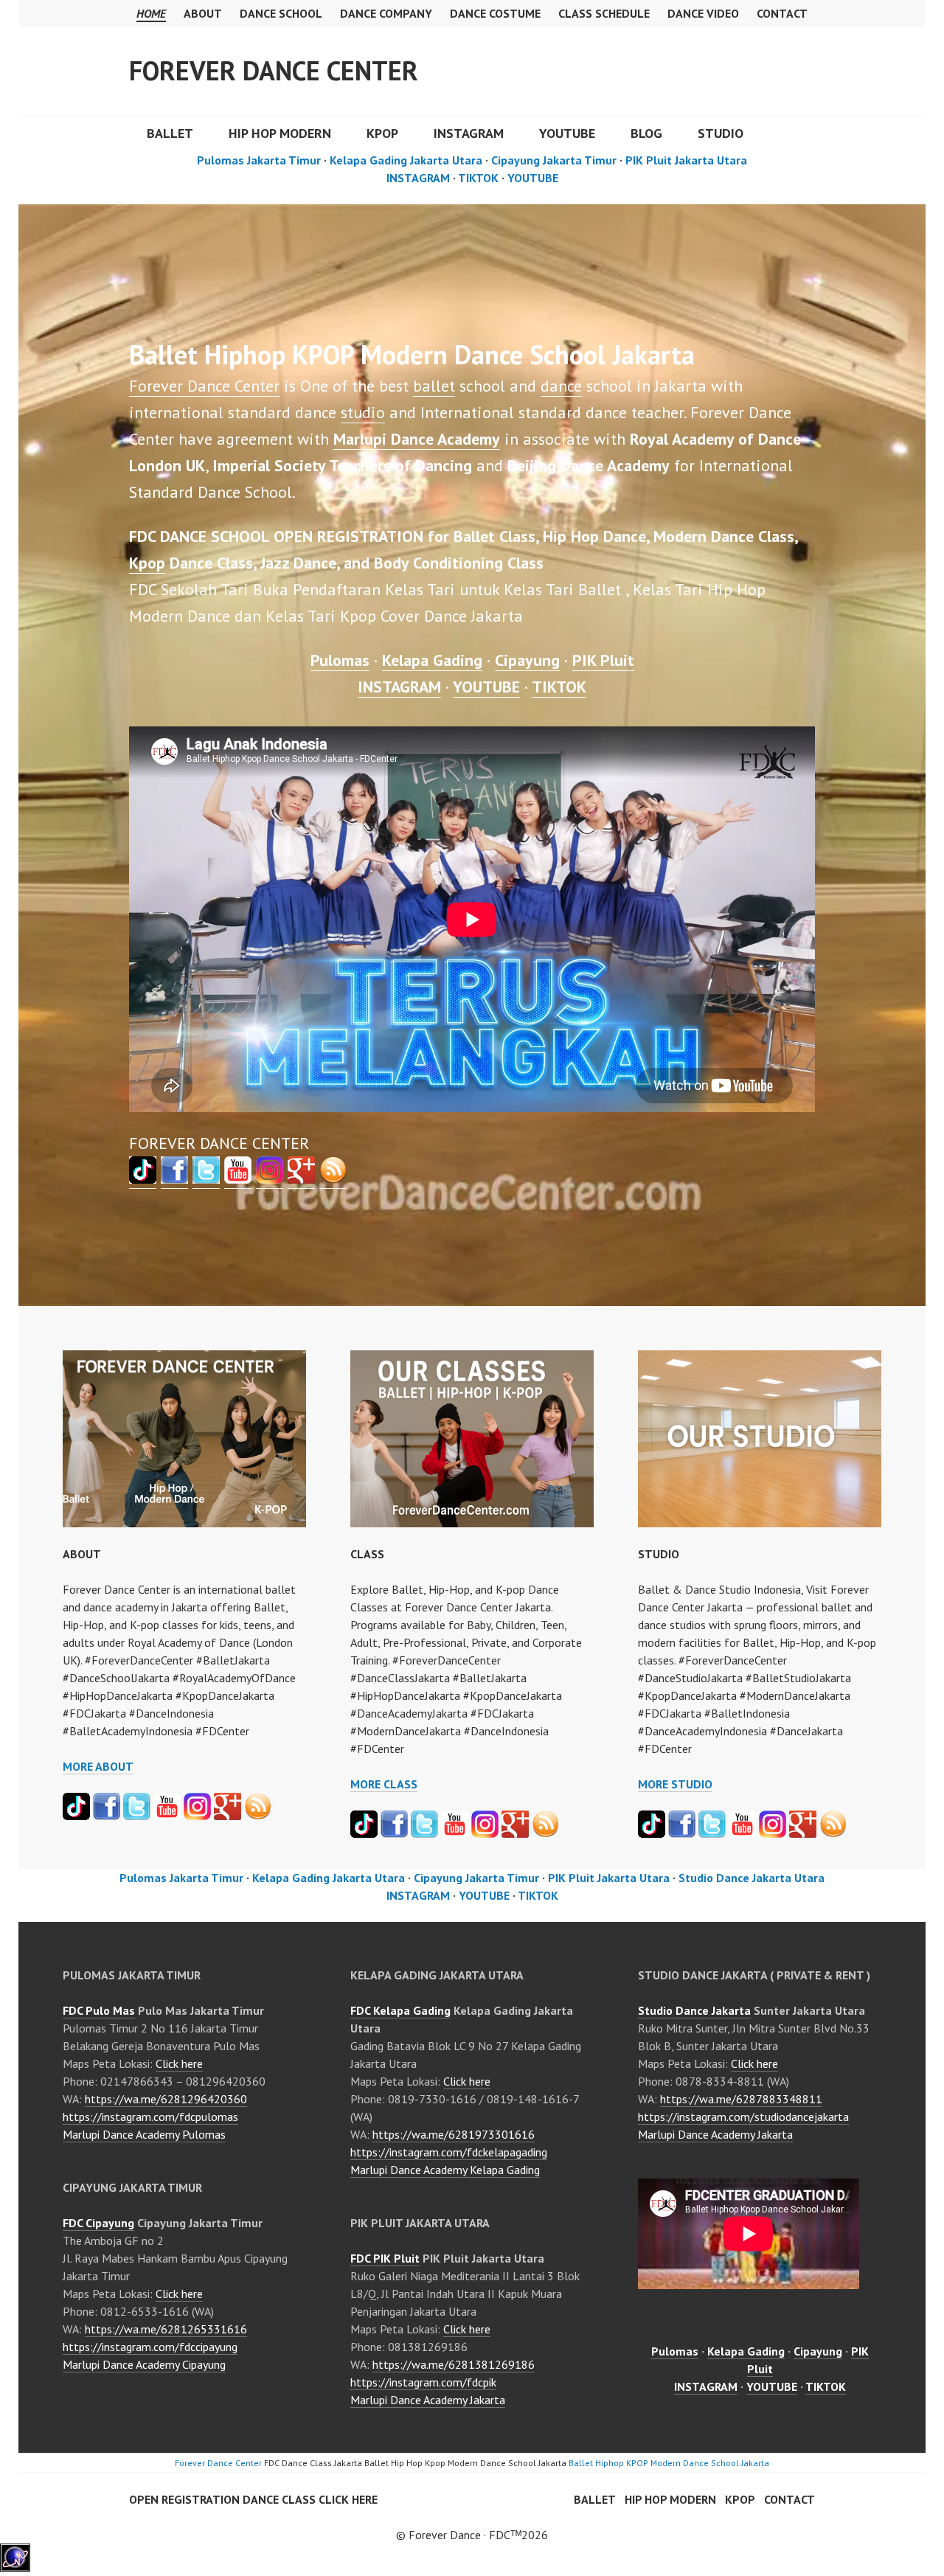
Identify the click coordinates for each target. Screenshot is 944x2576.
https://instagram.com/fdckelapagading (449, 2152)
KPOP (382, 133)
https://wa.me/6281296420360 (166, 2099)
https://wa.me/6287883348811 (741, 2099)
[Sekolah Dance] (333, 1178)
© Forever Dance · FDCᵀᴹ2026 (472, 2535)
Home (151, 13)
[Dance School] (143, 1178)
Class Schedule (604, 13)
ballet (434, 386)
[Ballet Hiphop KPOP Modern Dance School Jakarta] (15, 2567)
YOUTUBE (567, 133)
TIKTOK (478, 178)
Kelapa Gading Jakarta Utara (406, 160)
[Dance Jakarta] (301, 1178)
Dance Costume (495, 13)
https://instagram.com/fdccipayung (150, 2347)
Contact (782, 13)
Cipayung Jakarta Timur (554, 160)
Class (367, 1554)
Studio (721, 133)
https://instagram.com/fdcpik (423, 2382)
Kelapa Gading (432, 660)
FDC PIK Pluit (385, 2258)
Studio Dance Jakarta (694, 2010)
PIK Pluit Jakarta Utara (686, 160)
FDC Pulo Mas (99, 2010)
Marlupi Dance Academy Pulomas (144, 2134)
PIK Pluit (603, 660)
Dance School (281, 13)
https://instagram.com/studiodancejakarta (743, 2117)
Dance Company (386, 13)
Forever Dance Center (274, 70)
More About (98, 1766)
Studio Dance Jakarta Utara (752, 1878)
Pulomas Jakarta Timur (259, 160)
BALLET (170, 133)
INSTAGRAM (469, 133)
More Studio (675, 1784)
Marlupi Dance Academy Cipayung (144, 2364)
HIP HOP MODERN (280, 133)
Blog (646, 133)
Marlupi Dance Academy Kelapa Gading (445, 2170)
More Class (384, 1784)
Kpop (147, 563)
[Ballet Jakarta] (270, 1178)
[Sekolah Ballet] (238, 1178)
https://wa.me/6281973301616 (454, 2134)
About (203, 13)
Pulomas (340, 660)
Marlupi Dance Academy (417, 439)
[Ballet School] (174, 1178)
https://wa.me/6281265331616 (166, 2329)
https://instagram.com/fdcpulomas (150, 2117)
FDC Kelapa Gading (400, 2010)
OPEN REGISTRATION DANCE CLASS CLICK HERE (253, 2499)
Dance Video (703, 13)
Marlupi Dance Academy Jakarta (428, 2400)
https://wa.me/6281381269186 (454, 2364)
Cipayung (527, 660)
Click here (179, 2063)
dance (561, 386)
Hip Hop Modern (670, 2499)
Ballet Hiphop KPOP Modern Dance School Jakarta (669, 2463)
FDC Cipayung (98, 2223)
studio (363, 412)
